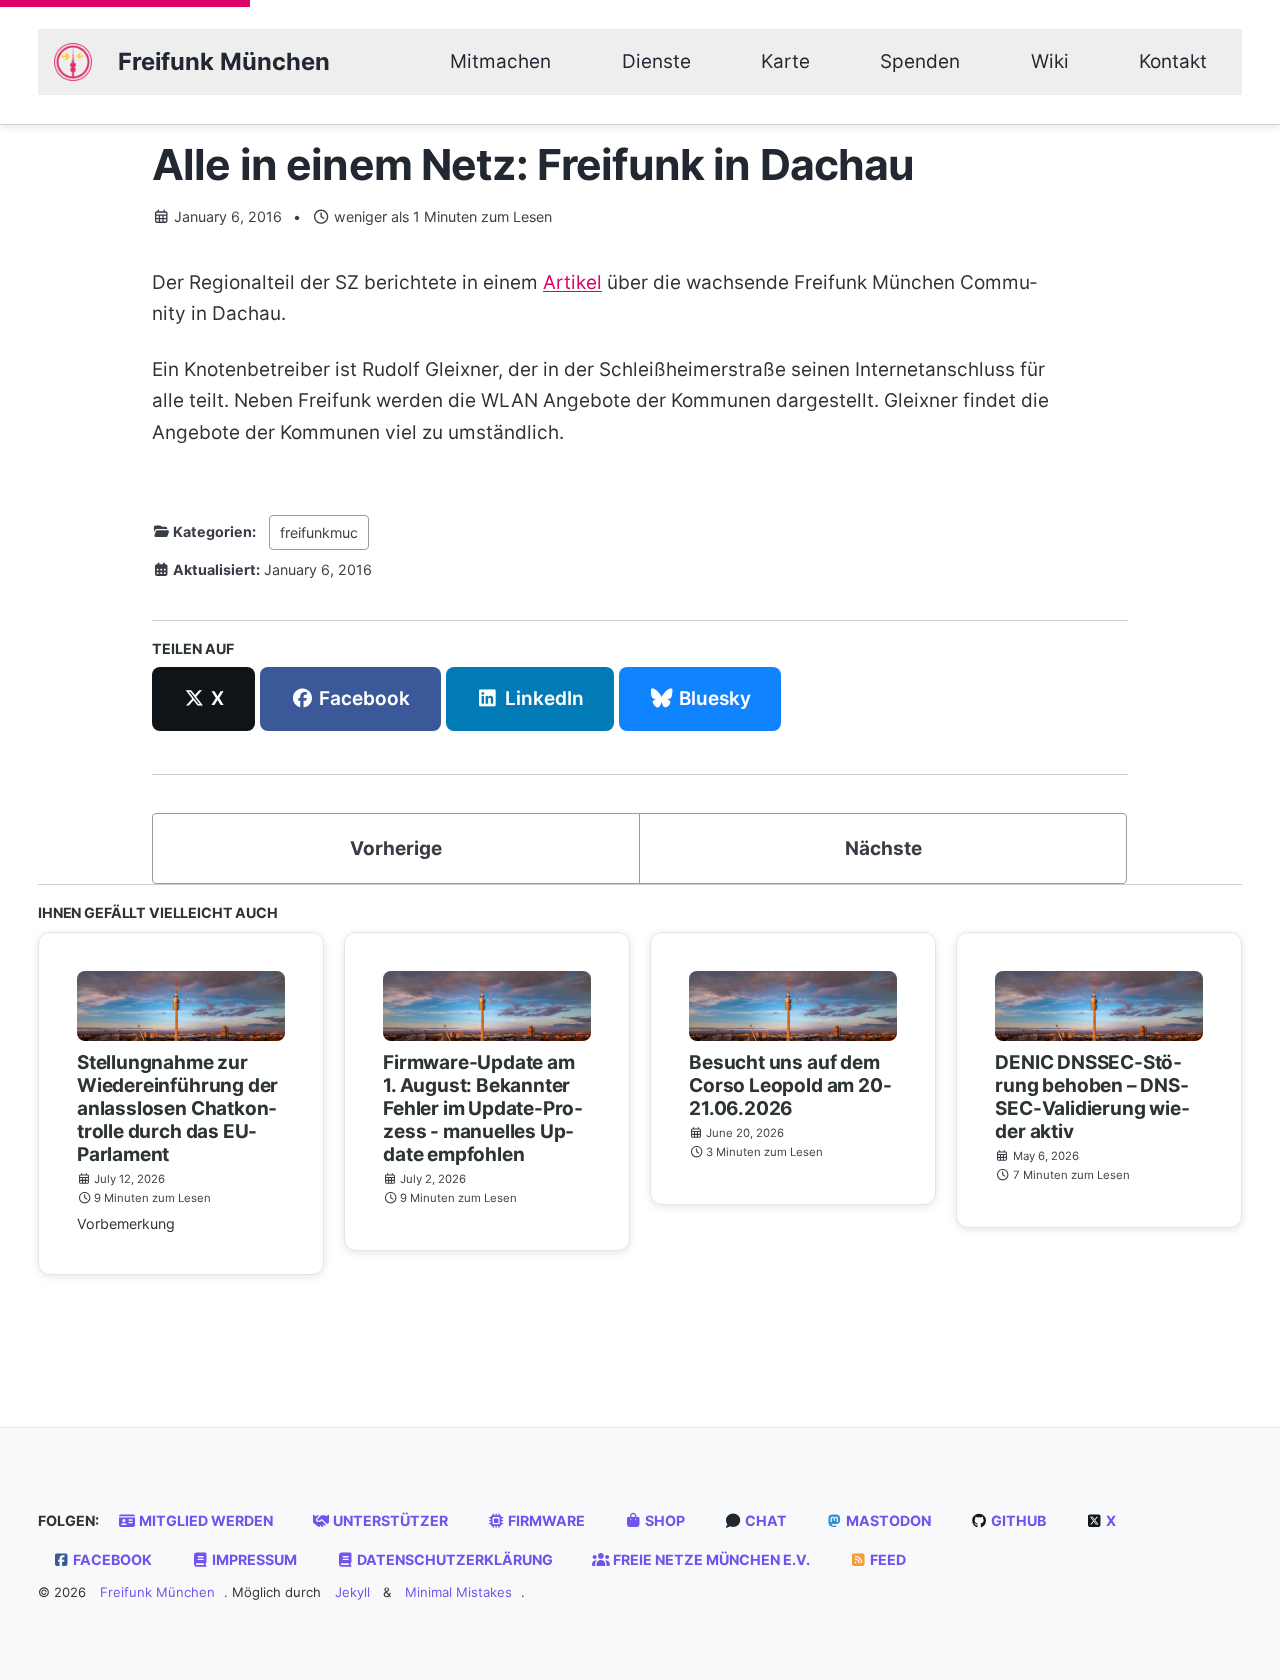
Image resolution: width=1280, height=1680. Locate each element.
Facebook (111, 1559)
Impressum (253, 1559)
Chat (764, 1520)
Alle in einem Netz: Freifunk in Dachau (533, 164)
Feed (886, 1559)
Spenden (920, 61)
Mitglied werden (204, 1520)
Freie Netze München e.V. (710, 1559)
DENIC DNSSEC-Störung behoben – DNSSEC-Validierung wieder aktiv (1092, 1097)
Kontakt (1173, 61)
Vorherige (396, 848)
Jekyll (352, 1592)
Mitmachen (500, 61)
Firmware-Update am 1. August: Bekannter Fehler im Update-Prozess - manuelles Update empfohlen (483, 1108)
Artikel (572, 281)
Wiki (1050, 61)
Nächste (883, 848)
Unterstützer (389, 1520)
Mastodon (887, 1520)
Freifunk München (224, 61)
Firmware (545, 1520)
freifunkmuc (319, 531)
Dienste (656, 61)
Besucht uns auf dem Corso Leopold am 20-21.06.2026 (790, 1085)
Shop (663, 1520)
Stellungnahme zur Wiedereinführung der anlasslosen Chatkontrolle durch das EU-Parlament (177, 1108)
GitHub (1017, 1520)
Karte (785, 61)
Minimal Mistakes (458, 1592)
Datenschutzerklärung (453, 1559)
